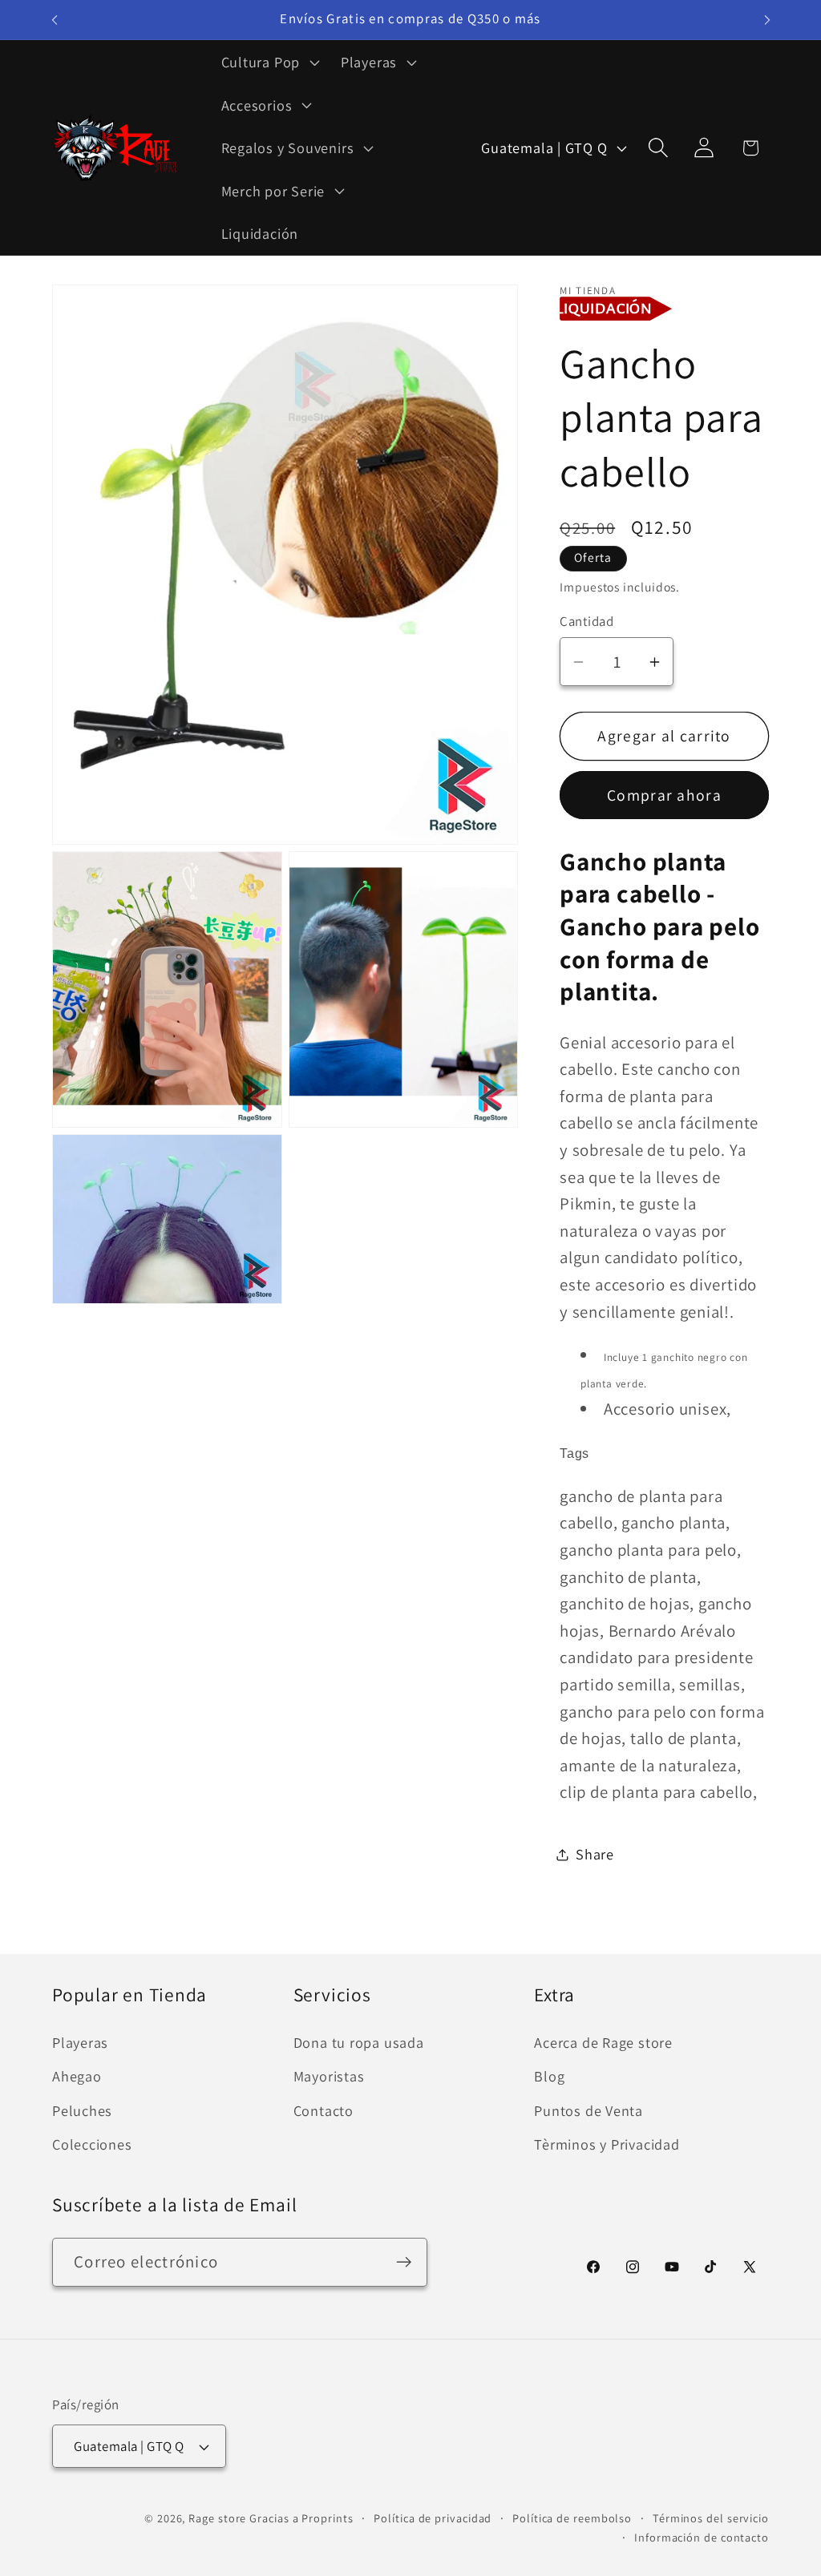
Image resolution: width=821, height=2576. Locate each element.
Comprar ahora (664, 795)
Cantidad (586, 621)
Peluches (82, 2110)
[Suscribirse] (404, 2262)
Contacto (324, 2110)
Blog (549, 2076)
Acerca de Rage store (603, 2042)
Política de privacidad (433, 2518)
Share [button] (595, 1854)
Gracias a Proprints (301, 2518)
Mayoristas (329, 2076)
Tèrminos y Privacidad (607, 2144)
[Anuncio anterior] (55, 20)
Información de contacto (702, 2537)
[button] (268, 62)
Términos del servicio (711, 2518)
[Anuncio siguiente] (767, 20)
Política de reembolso (572, 2518)
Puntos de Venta (588, 2110)
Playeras (80, 2042)
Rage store (217, 2518)
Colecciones (92, 2144)
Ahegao (77, 2076)
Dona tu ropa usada (359, 2042)
